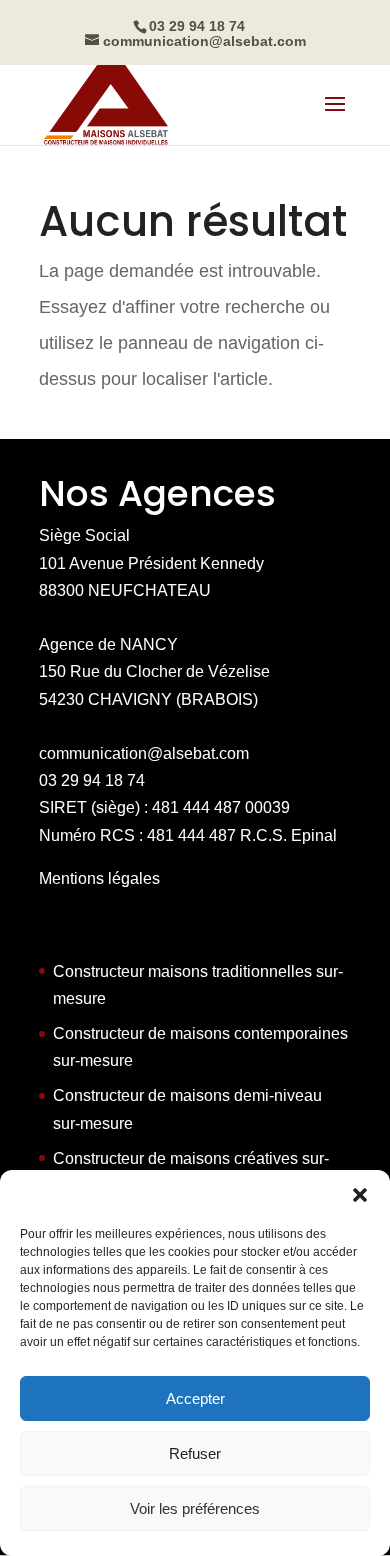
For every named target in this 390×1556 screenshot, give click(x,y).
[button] (360, 1195)
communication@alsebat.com (144, 753)
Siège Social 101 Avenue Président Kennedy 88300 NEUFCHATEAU (151, 562)
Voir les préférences (195, 1508)
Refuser (195, 1453)
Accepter (195, 1398)
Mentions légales (99, 878)
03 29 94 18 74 (92, 780)
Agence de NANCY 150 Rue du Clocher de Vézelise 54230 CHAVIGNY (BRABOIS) (154, 671)
